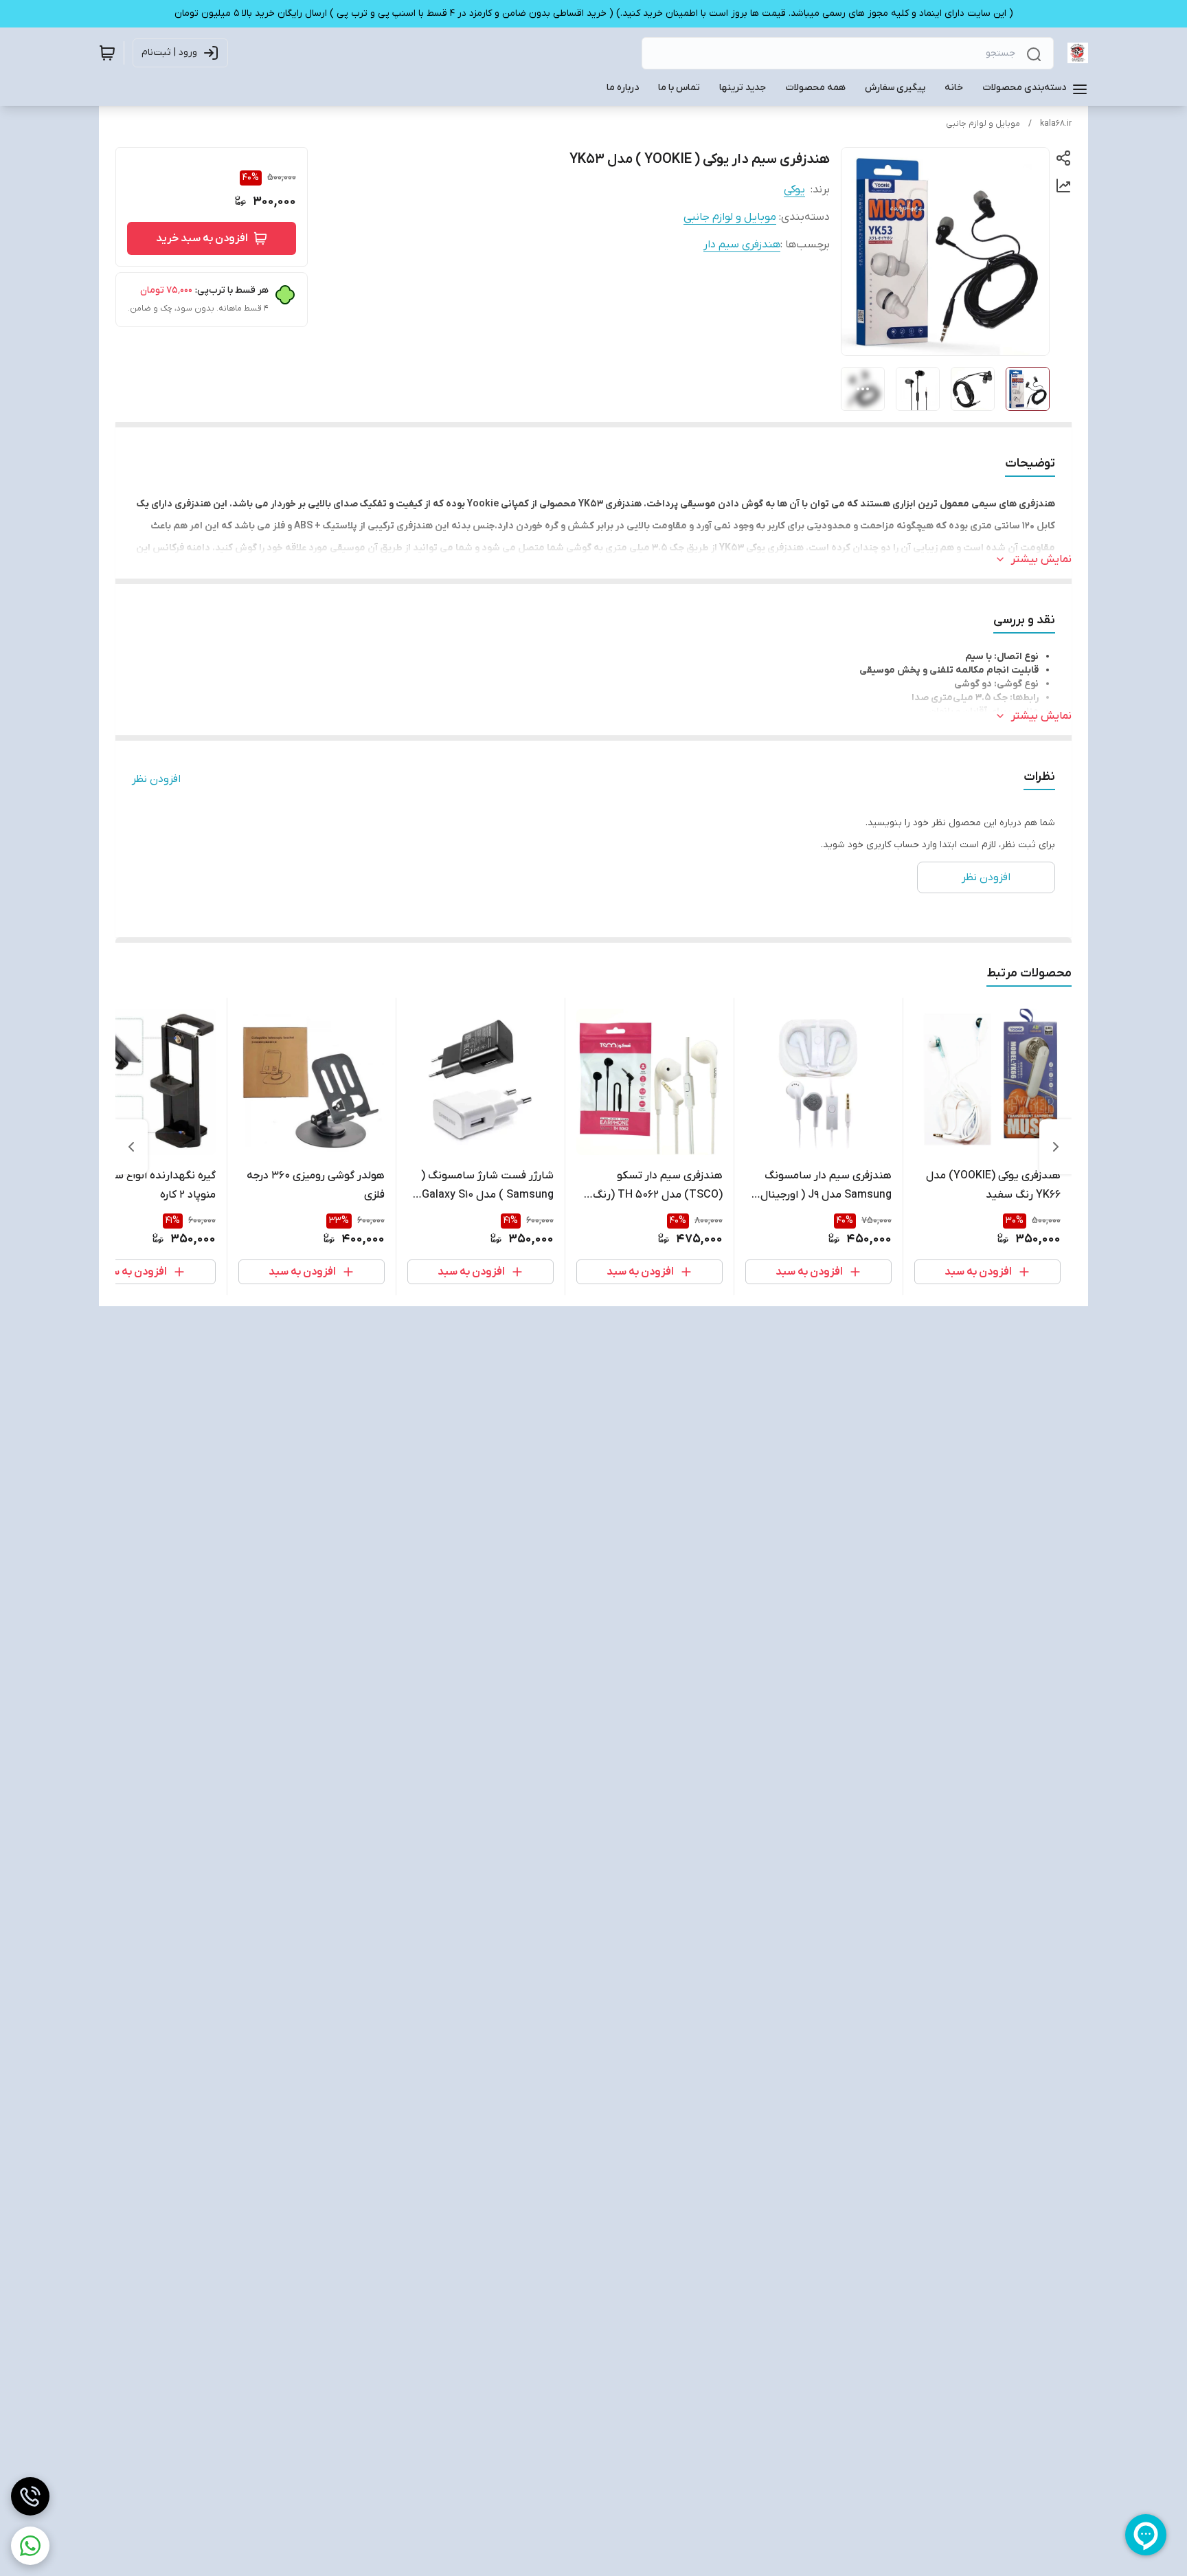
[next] (131, 1147)
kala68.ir (1056, 124)
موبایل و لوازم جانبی (983, 124)
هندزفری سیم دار (742, 245)
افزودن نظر (156, 779)
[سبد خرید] (107, 53)
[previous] (1056, 1147)
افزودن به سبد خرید (202, 238)
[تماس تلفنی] (30, 2496)
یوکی (794, 190)
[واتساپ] (30, 2546)
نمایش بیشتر (1041, 559)
